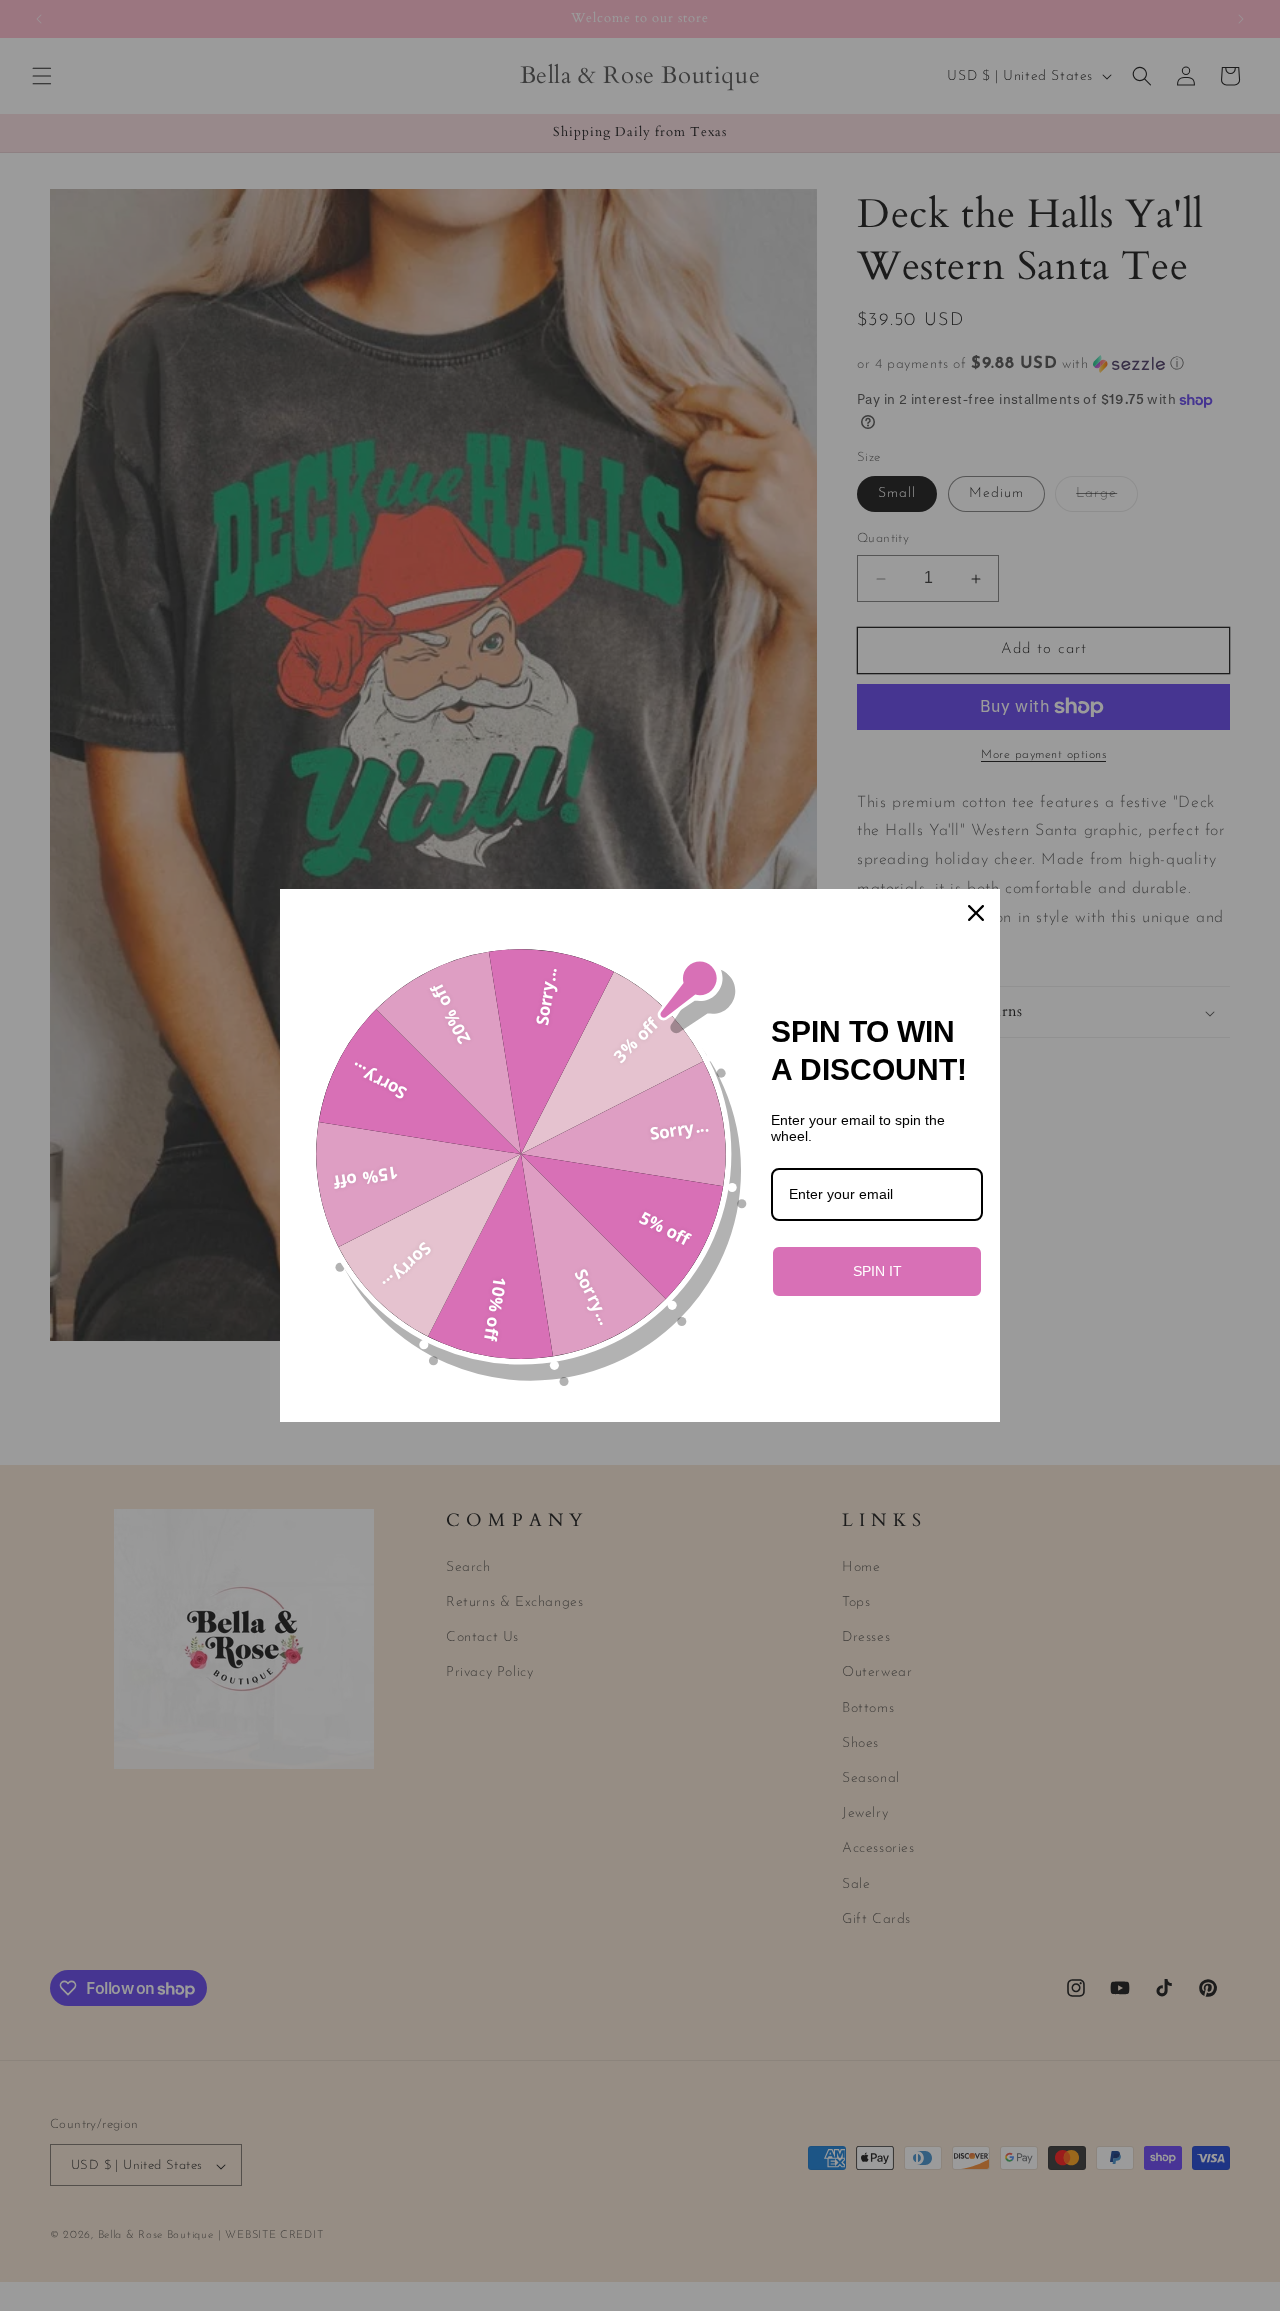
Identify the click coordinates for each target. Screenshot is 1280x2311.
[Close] (976, 913)
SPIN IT (877, 1271)
